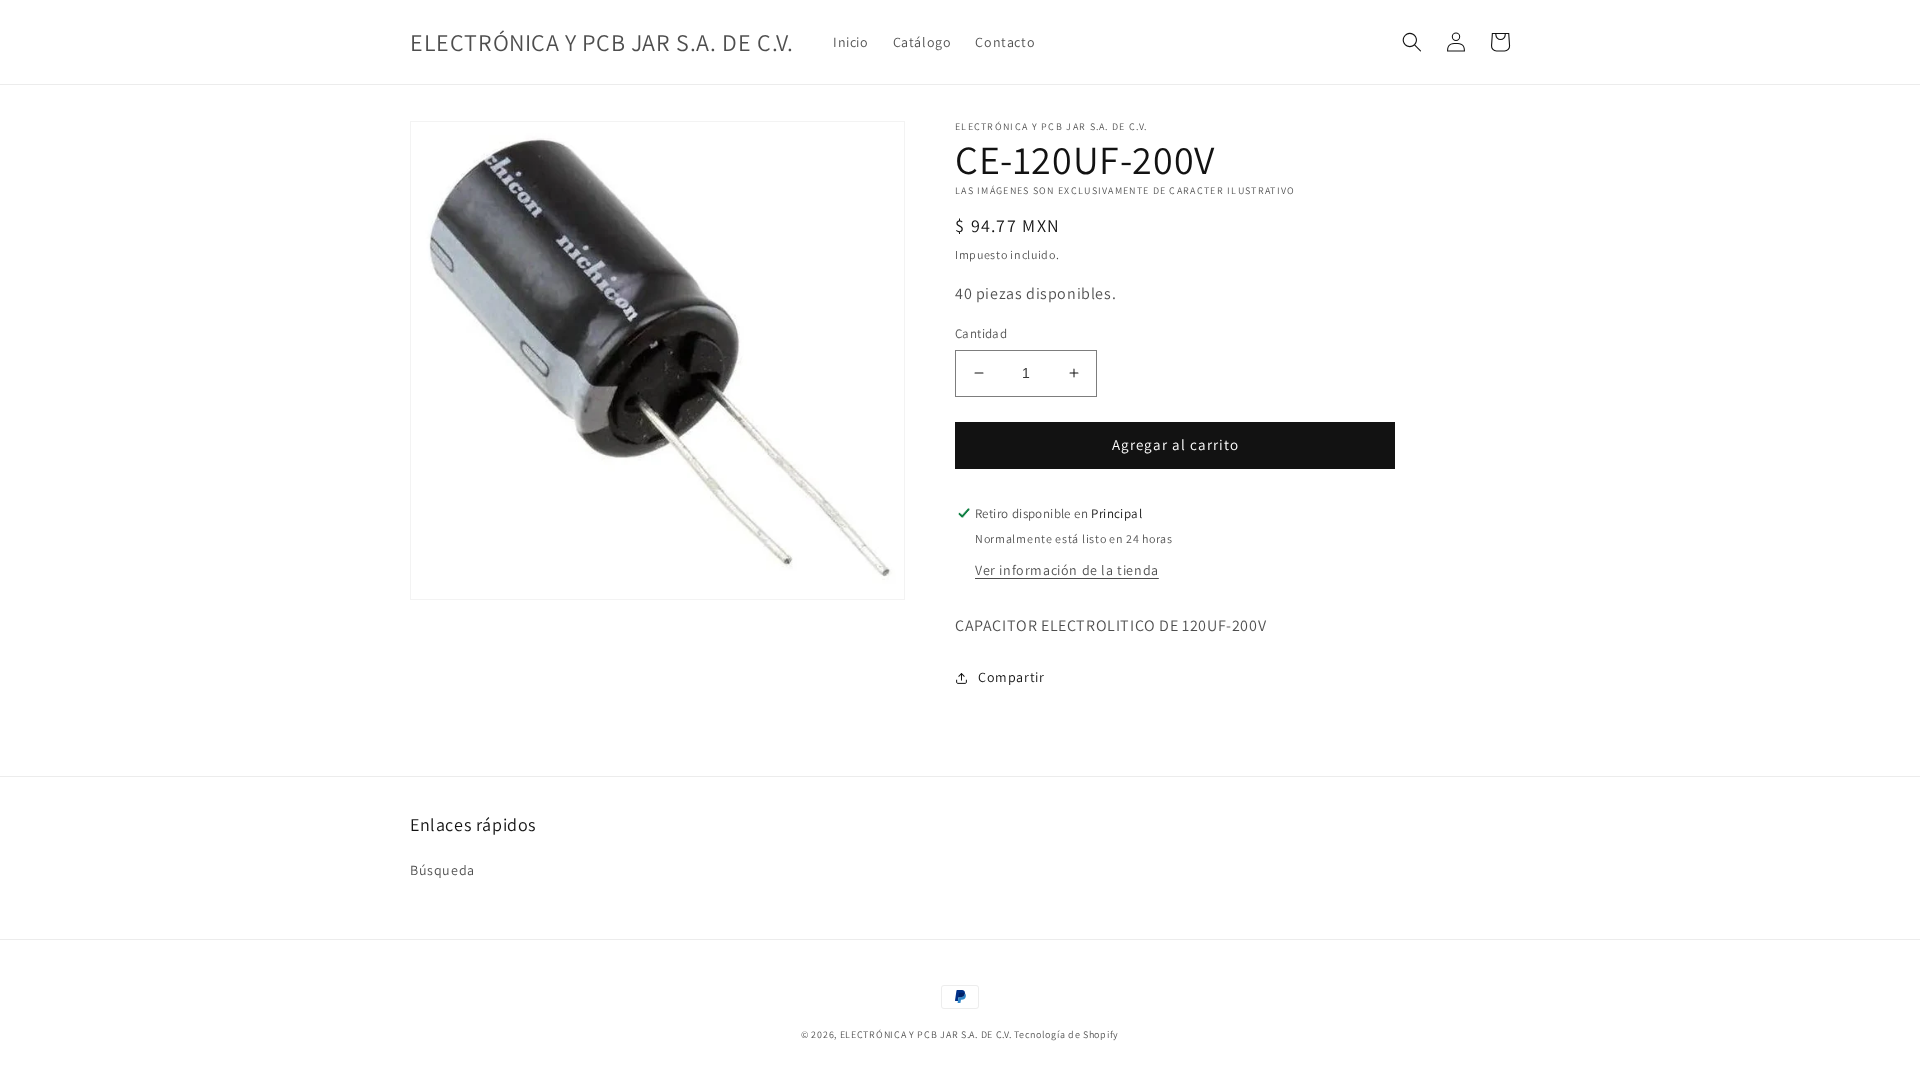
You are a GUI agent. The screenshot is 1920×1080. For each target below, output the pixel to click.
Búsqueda (442, 870)
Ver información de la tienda (1067, 570)
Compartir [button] (1011, 677)
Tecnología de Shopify (1066, 1034)
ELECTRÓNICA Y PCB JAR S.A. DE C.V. (926, 1034)
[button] (1412, 42)
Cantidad (981, 333)
